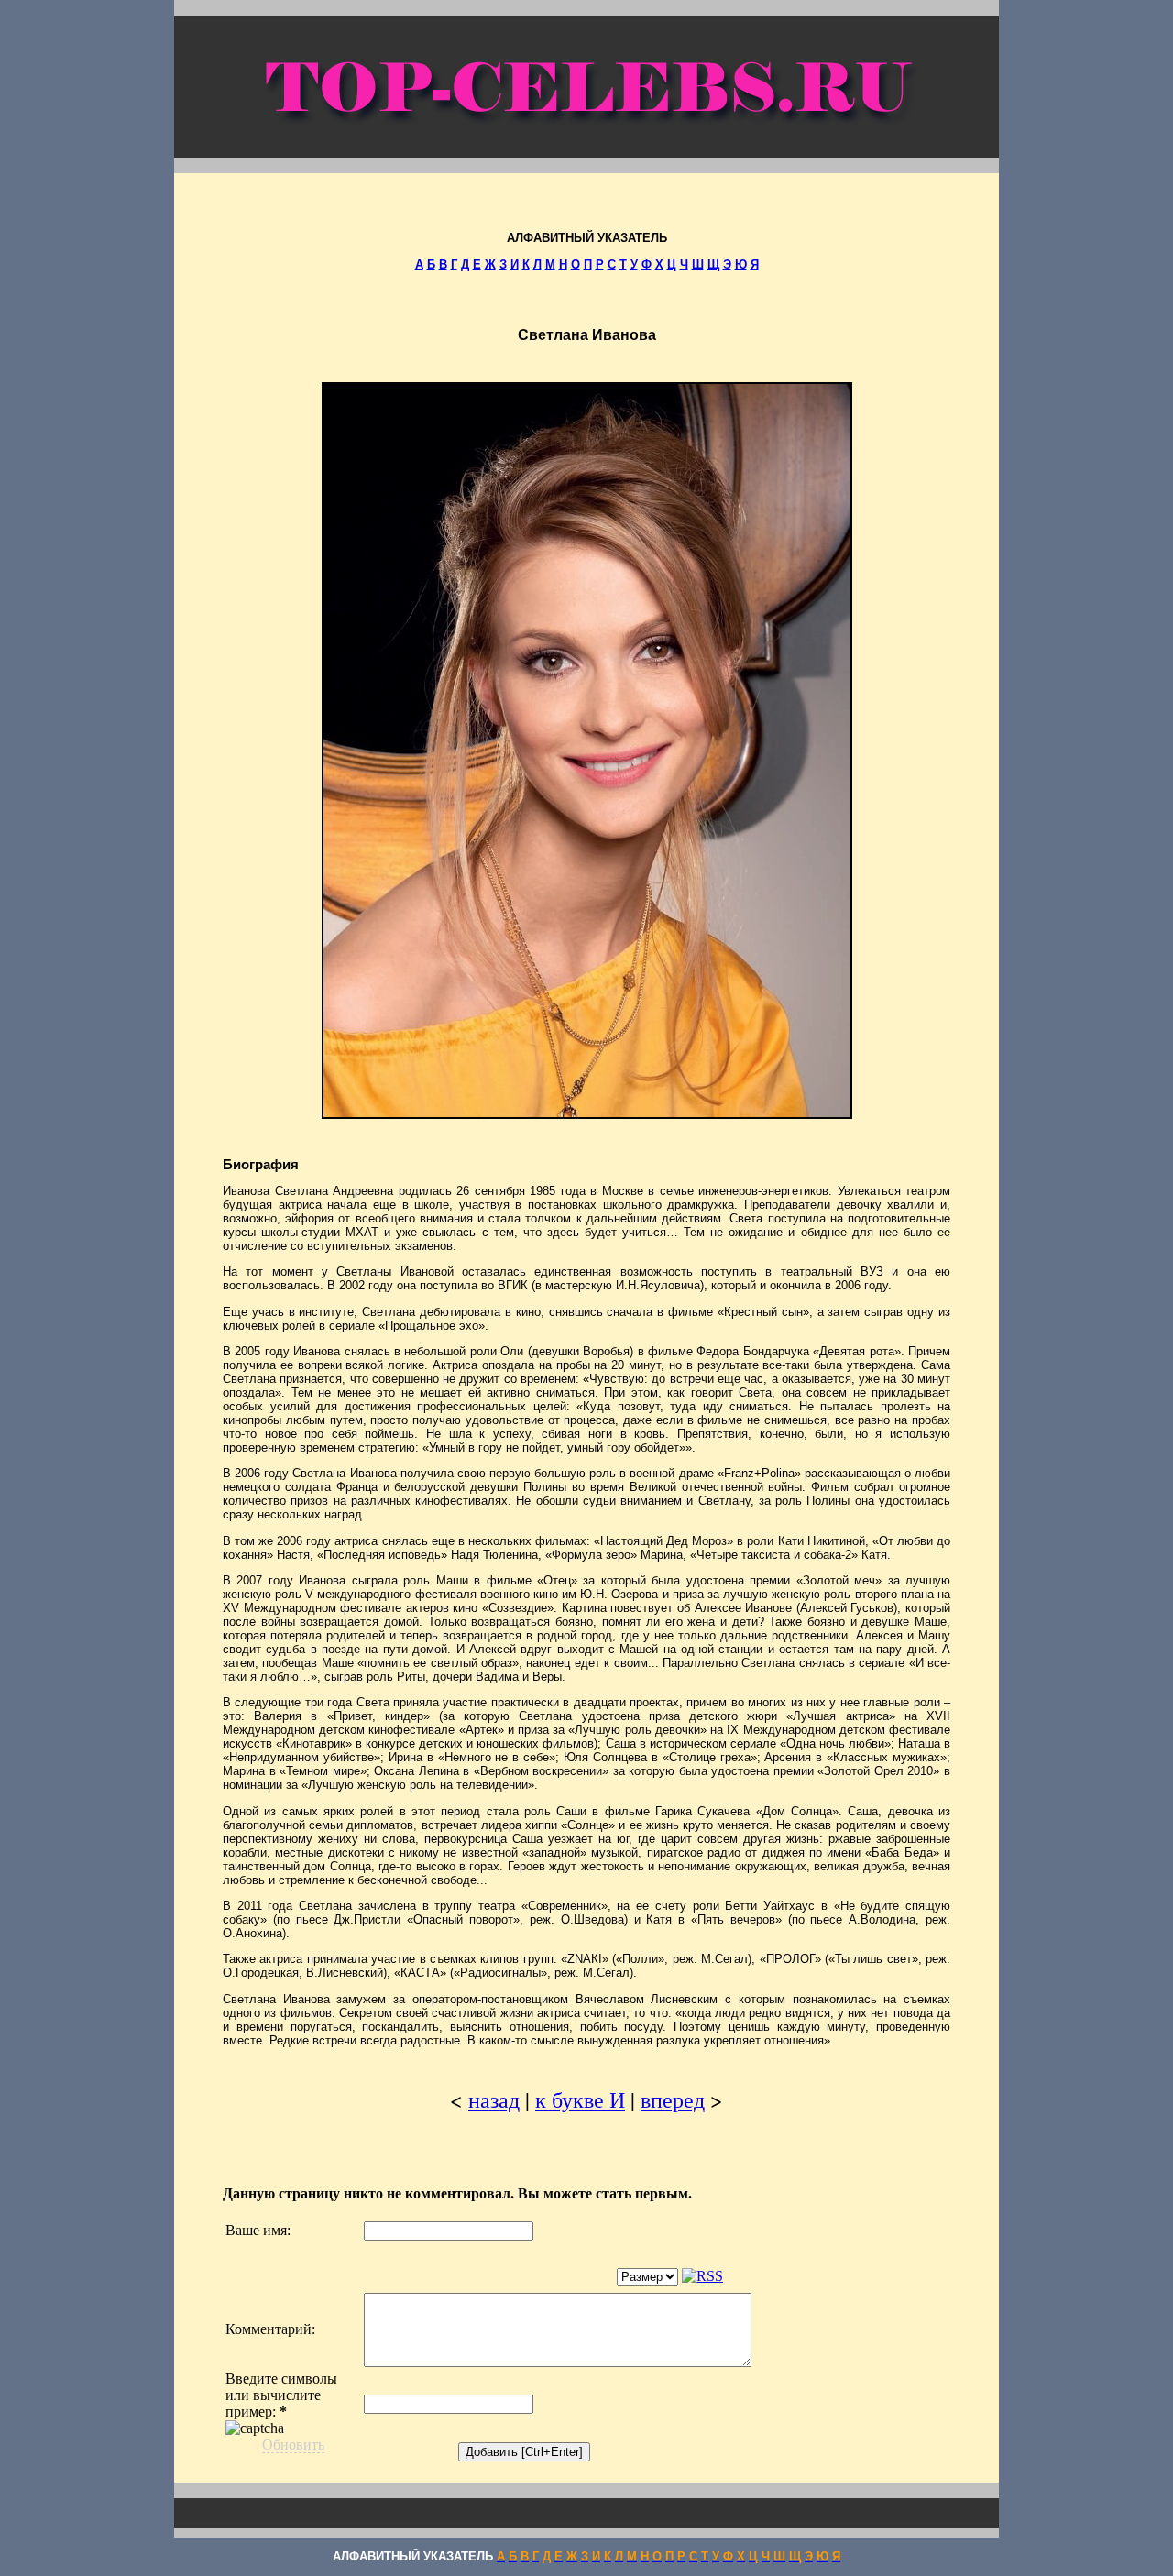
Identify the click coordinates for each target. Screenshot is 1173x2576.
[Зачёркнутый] (417, 2279)
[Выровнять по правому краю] (507, 2279)
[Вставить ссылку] (555, 2279)
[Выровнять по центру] (485, 2279)
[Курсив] (396, 2279)
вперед (673, 2099)
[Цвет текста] (530, 2279)
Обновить (293, 2444)
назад (494, 2099)
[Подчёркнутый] (439, 2279)
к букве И (580, 2099)
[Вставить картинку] (580, 2279)
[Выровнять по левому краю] (464, 2279)
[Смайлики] (604, 2279)
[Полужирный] (375, 2279)
